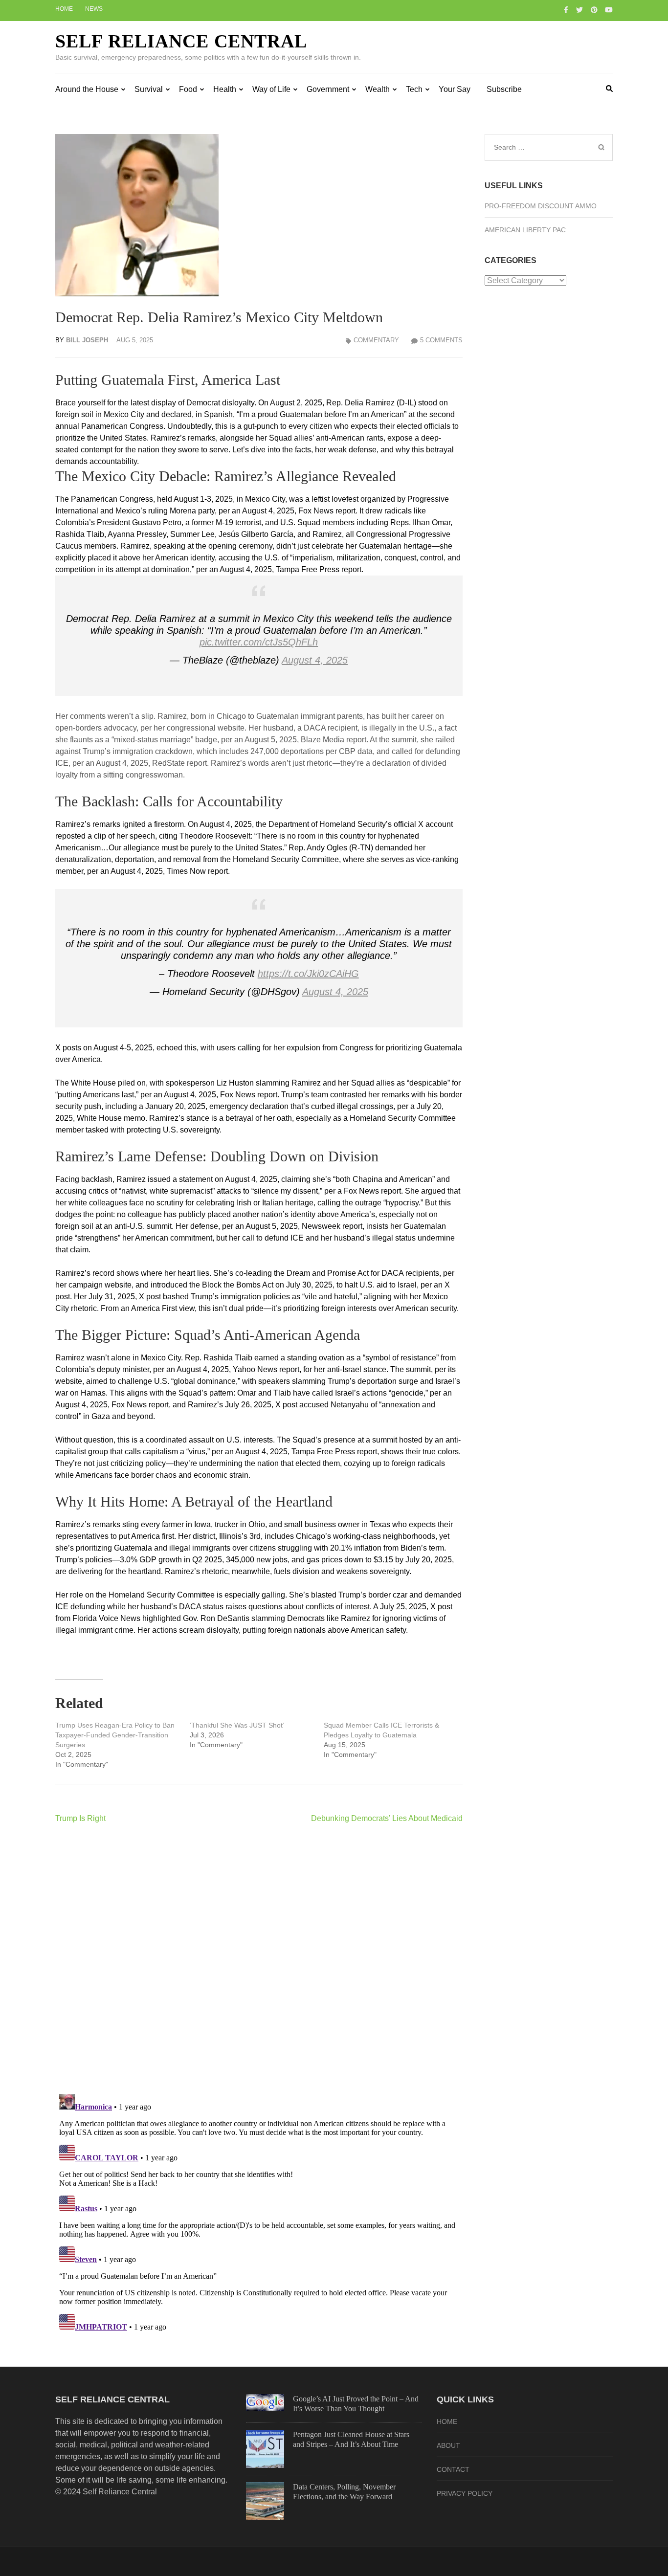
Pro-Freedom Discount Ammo (541, 206)
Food (188, 89)
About (448, 2445)
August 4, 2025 (315, 660)
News (94, 9)
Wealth (378, 89)
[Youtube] (609, 10)
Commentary (376, 340)
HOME (447, 2421)
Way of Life (271, 89)
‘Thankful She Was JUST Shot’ (237, 1725)
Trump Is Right (80, 1818)
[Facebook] (566, 10)
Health (225, 89)
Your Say (455, 89)
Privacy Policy (465, 2493)
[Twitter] (579, 10)
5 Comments (441, 340)
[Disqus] (259, 1958)
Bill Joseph (87, 340)
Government (328, 89)
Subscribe (504, 89)
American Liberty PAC (525, 230)
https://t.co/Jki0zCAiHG (308, 974)
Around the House (87, 89)
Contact (453, 2469)
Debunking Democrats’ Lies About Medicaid (387, 1818)
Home (64, 9)
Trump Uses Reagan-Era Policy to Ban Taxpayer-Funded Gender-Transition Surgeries (115, 1735)
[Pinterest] (594, 10)
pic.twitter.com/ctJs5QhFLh (259, 642)
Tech (414, 89)
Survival (149, 89)
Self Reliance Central (181, 41)
